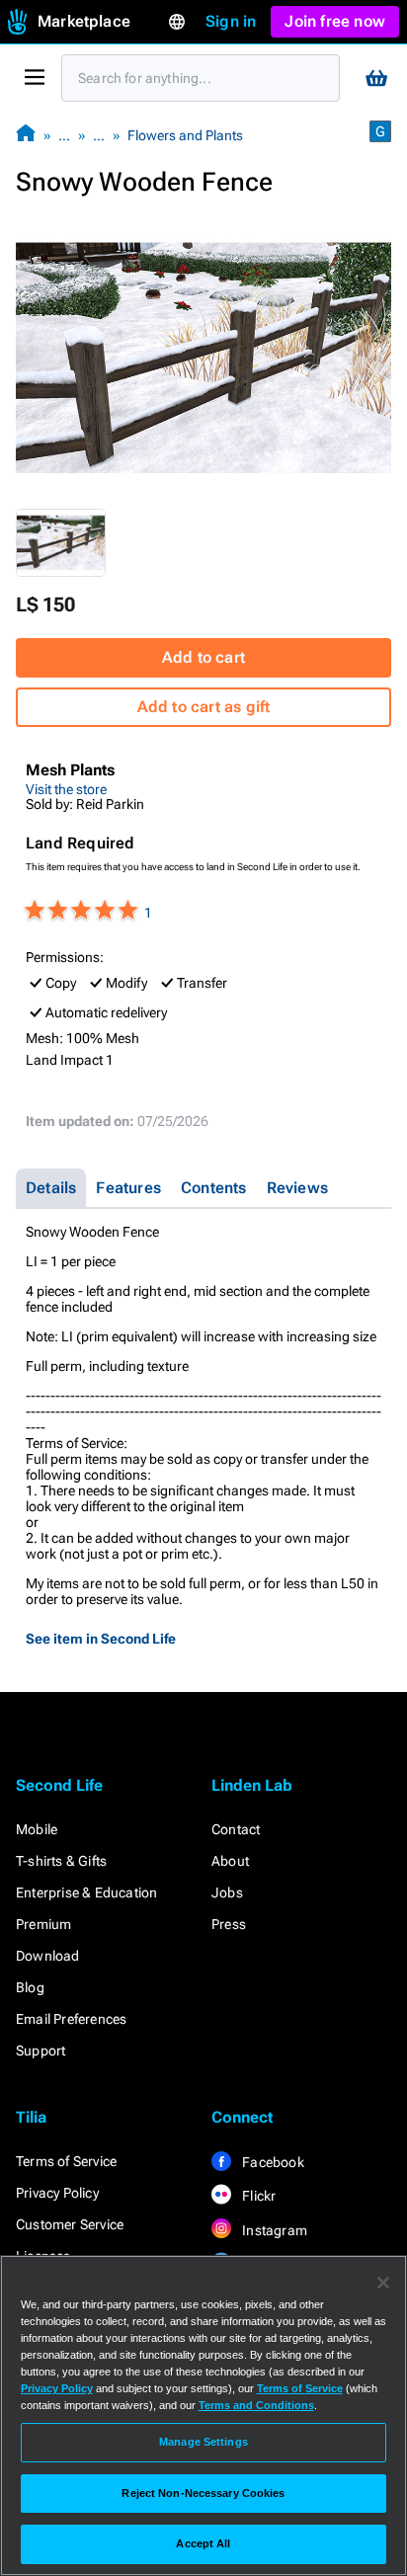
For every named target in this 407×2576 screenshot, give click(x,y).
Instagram (273, 2230)
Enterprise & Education (86, 1892)
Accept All (203, 2543)
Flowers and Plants (185, 135)
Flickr (257, 2196)
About (230, 1861)
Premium (43, 1924)
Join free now (335, 21)
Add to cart (203, 657)
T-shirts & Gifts (61, 1861)
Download (48, 1956)
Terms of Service (66, 2161)
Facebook (272, 2162)
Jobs (227, 1892)
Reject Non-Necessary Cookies (203, 2493)
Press (229, 1924)
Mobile (37, 1829)
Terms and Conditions (256, 2405)
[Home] (26, 135)
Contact (236, 1829)
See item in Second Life (101, 1639)
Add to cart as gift (204, 707)
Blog (30, 1987)
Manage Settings (203, 2442)
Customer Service (70, 2224)
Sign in (231, 21)
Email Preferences (71, 2019)
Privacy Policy (57, 2193)
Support (41, 2051)
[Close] (383, 2283)
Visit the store (66, 789)
